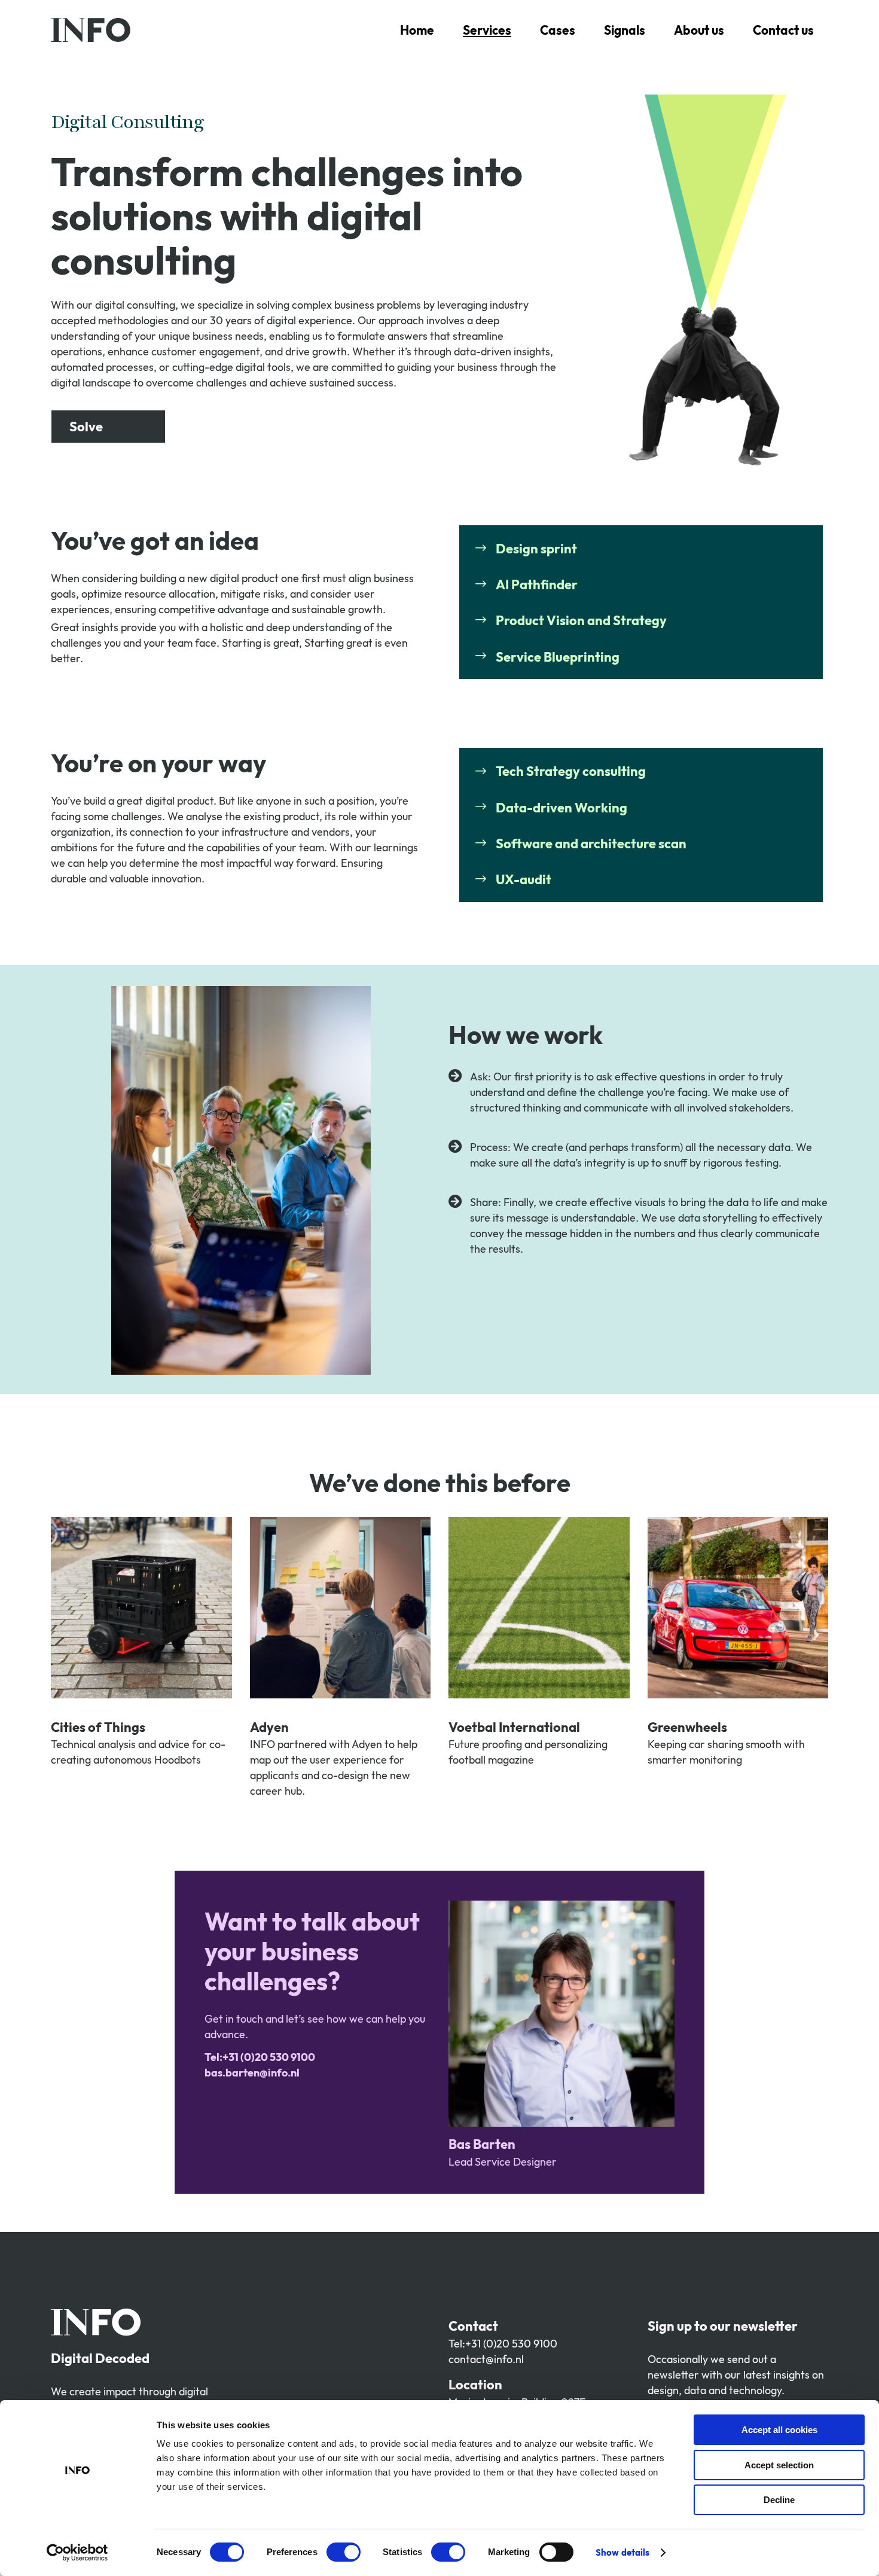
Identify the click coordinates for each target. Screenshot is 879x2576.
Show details (622, 2552)
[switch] (344, 2552)
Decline (779, 2500)
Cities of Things (98, 1727)
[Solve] (108, 427)
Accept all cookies (779, 2430)
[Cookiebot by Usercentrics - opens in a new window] (77, 2553)
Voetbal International (514, 1727)
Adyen (269, 1727)
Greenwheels (687, 1727)
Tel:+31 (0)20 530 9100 (503, 2344)
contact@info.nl (486, 2359)
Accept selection (779, 2465)
